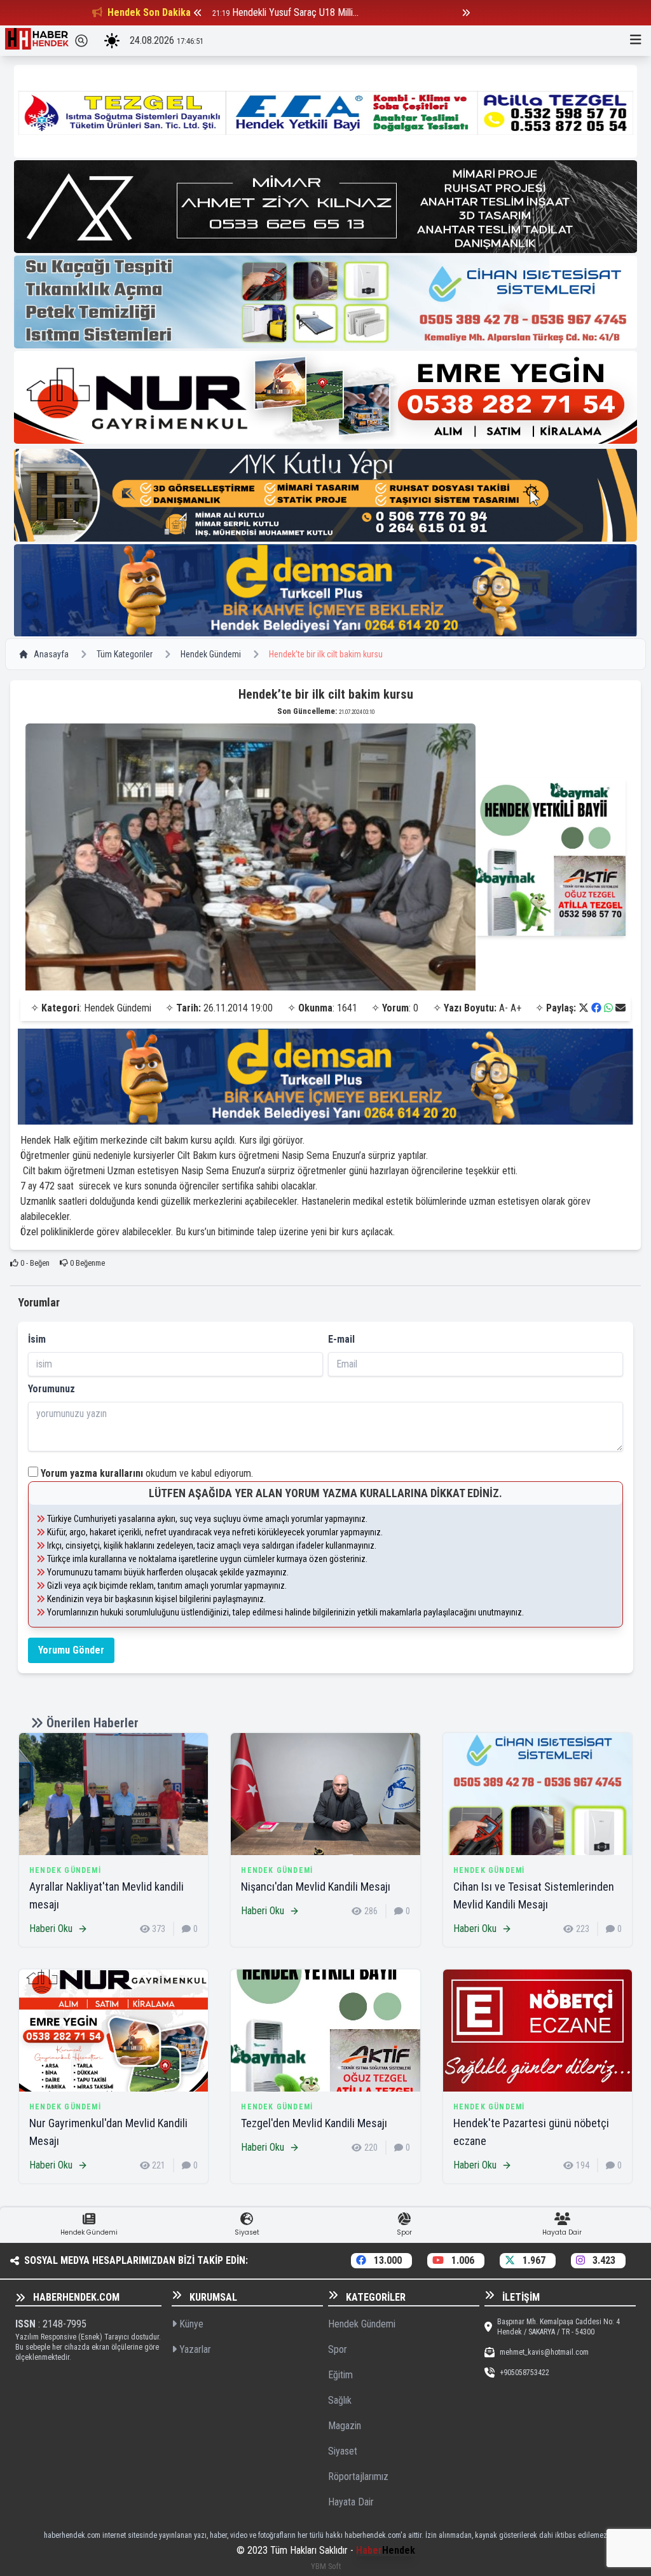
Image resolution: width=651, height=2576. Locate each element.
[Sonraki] (466, 13)
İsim (37, 1339)
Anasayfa (51, 654)
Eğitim (340, 2375)
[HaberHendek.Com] (37, 41)
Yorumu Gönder (71, 1650)
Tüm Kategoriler (125, 654)
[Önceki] (198, 13)
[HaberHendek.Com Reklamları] (325, 111)
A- (504, 1008)
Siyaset (343, 2451)
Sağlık (340, 2400)
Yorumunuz (51, 1389)
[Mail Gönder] (620, 1008)
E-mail (341, 1339)
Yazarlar (194, 2349)
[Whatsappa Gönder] (608, 1008)
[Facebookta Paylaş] (596, 1008)
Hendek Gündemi (211, 654)
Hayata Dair (351, 2502)
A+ (516, 1008)
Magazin (345, 2426)
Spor (338, 2349)
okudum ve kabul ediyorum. (147, 1473)
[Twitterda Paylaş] (584, 1008)
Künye (190, 2324)
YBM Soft (326, 2566)
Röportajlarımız (358, 2477)
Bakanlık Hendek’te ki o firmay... (294, 12)
